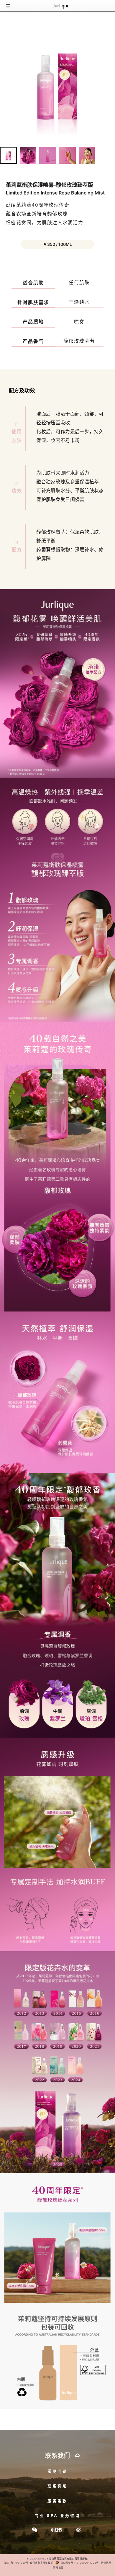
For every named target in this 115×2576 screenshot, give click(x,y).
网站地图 (58, 2567)
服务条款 (57, 2501)
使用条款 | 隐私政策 (41, 2563)
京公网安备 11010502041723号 (79, 2563)
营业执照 (106, 2563)
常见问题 (57, 2471)
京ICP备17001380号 (16, 2563)
